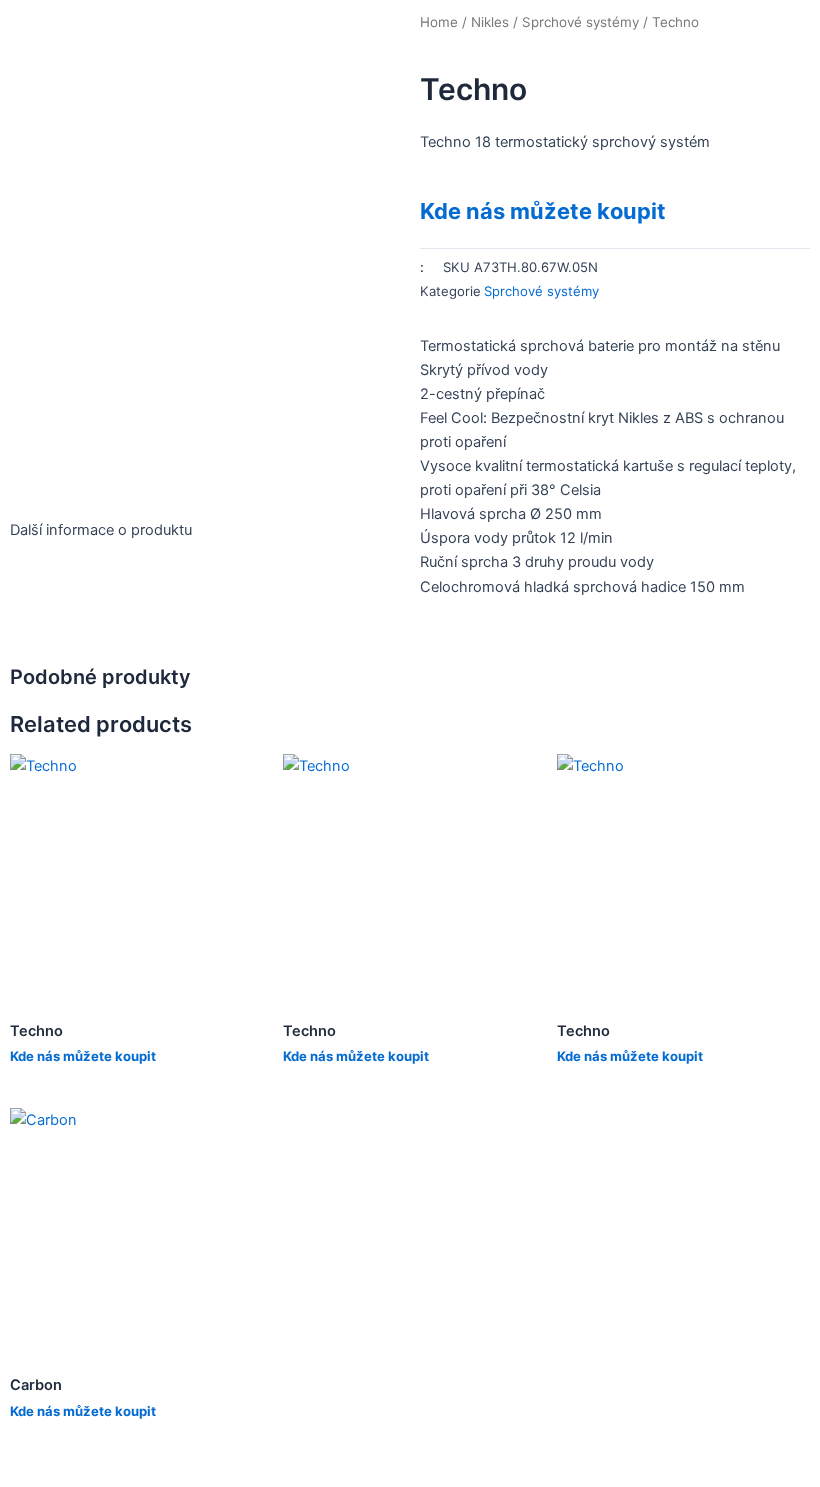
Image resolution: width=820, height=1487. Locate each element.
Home (439, 22)
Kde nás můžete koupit (543, 211)
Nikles (490, 22)
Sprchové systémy (580, 22)
